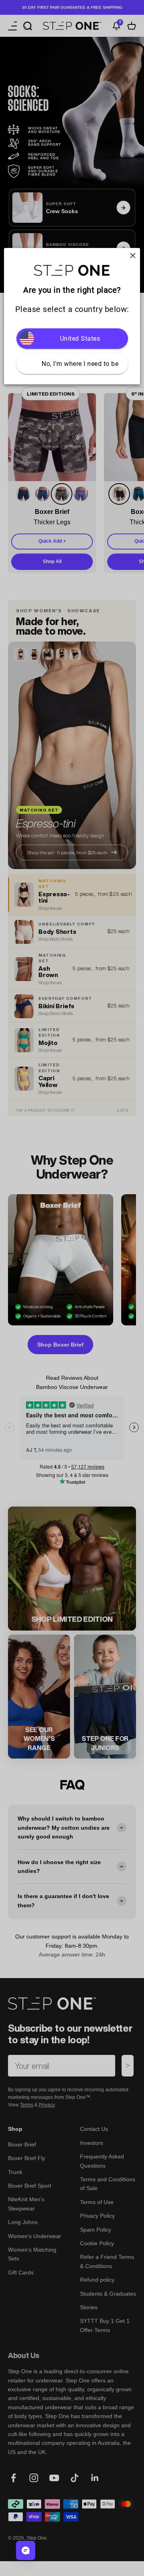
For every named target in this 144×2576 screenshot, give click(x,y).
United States (80, 339)
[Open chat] (26, 2550)
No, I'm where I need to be (80, 364)
